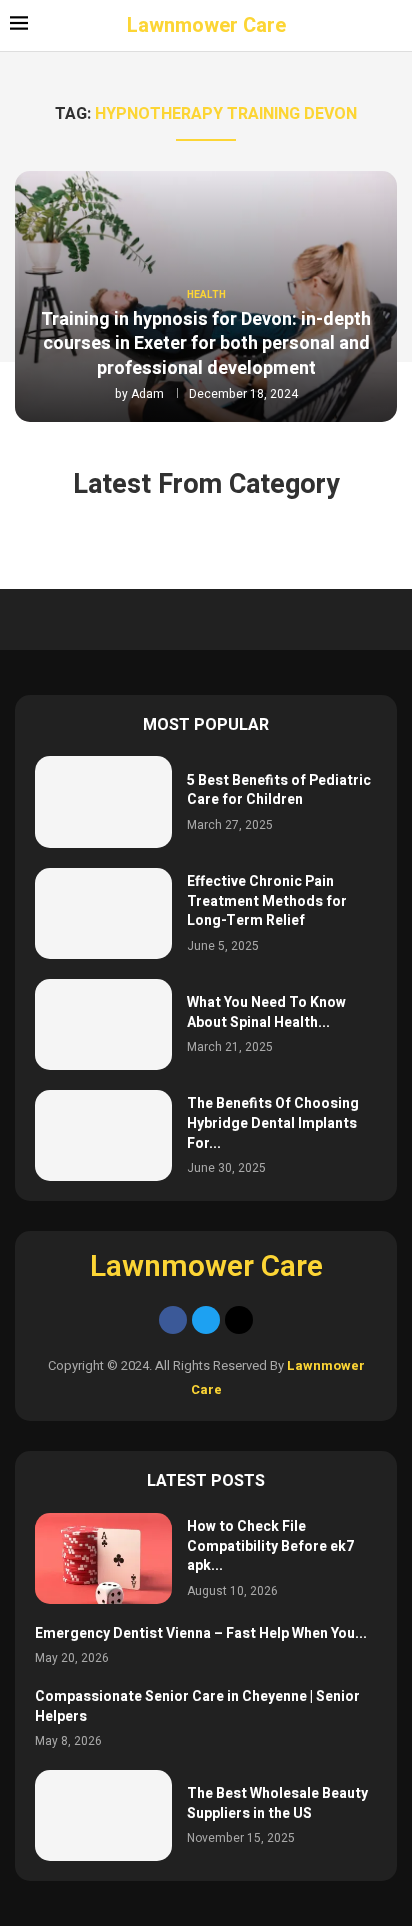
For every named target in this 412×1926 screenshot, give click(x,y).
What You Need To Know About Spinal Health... (266, 1012)
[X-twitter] (239, 1320)
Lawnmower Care (206, 1265)
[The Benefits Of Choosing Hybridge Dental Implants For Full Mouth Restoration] (103, 1135)
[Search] (392, 26)
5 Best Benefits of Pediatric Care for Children (279, 790)
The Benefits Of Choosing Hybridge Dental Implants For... (273, 1123)
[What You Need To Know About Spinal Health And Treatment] (103, 1024)
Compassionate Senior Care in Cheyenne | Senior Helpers (197, 1706)
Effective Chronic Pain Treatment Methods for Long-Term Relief (267, 901)
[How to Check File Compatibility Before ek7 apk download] (103, 1558)
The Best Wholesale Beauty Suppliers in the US (277, 1803)
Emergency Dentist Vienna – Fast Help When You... (201, 1633)
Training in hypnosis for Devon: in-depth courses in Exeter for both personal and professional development (206, 344)
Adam (147, 394)
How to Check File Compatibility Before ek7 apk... (270, 1546)
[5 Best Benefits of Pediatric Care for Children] (103, 801)
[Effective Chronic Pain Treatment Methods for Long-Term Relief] (103, 913)
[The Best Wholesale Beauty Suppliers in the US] (103, 1815)
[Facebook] (173, 1320)
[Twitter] (206, 1320)
